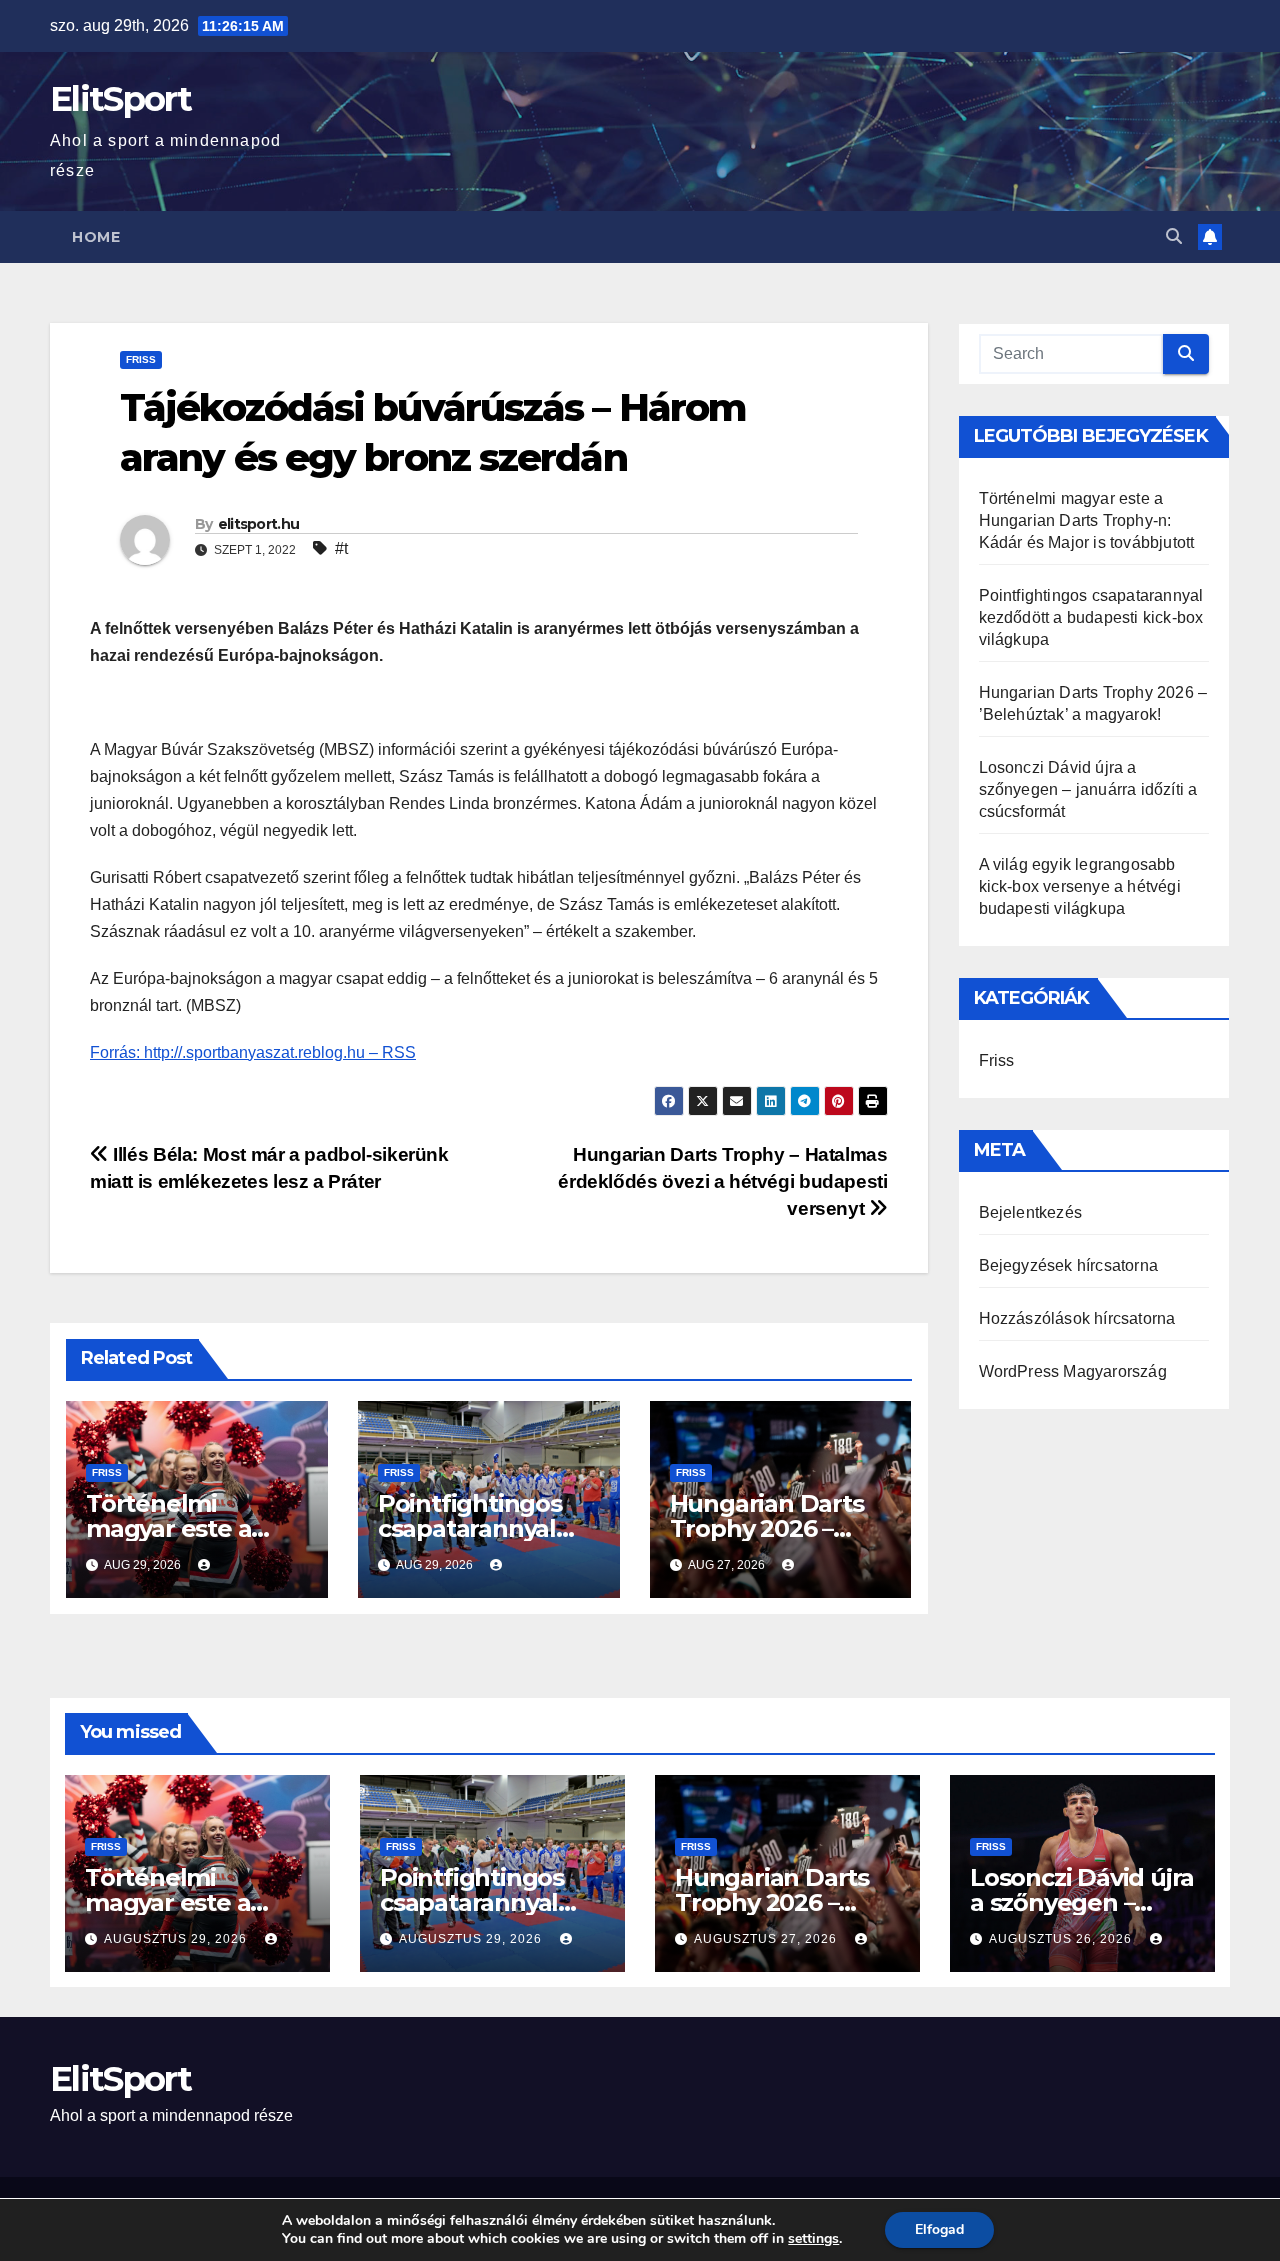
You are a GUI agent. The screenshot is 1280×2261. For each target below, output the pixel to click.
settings (813, 2239)
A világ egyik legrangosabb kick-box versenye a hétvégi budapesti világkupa (1080, 886)
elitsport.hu (259, 524)
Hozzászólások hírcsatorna (1077, 1318)
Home (96, 237)
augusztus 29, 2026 (177, 1939)
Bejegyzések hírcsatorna (1069, 1265)
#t (341, 548)
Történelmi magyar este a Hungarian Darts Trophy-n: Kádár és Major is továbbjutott (1087, 520)
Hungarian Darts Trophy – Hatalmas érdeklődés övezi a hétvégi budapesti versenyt (722, 1181)
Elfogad (939, 2229)
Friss (141, 359)
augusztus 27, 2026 (767, 1939)
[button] (1174, 236)
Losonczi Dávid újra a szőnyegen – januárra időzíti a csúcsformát (1088, 789)
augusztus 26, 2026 (1062, 1939)
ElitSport (121, 99)
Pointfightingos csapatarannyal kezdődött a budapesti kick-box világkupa (1091, 617)
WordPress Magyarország (1073, 1371)
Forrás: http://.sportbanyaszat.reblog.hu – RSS (253, 1052)
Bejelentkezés (1031, 1212)
